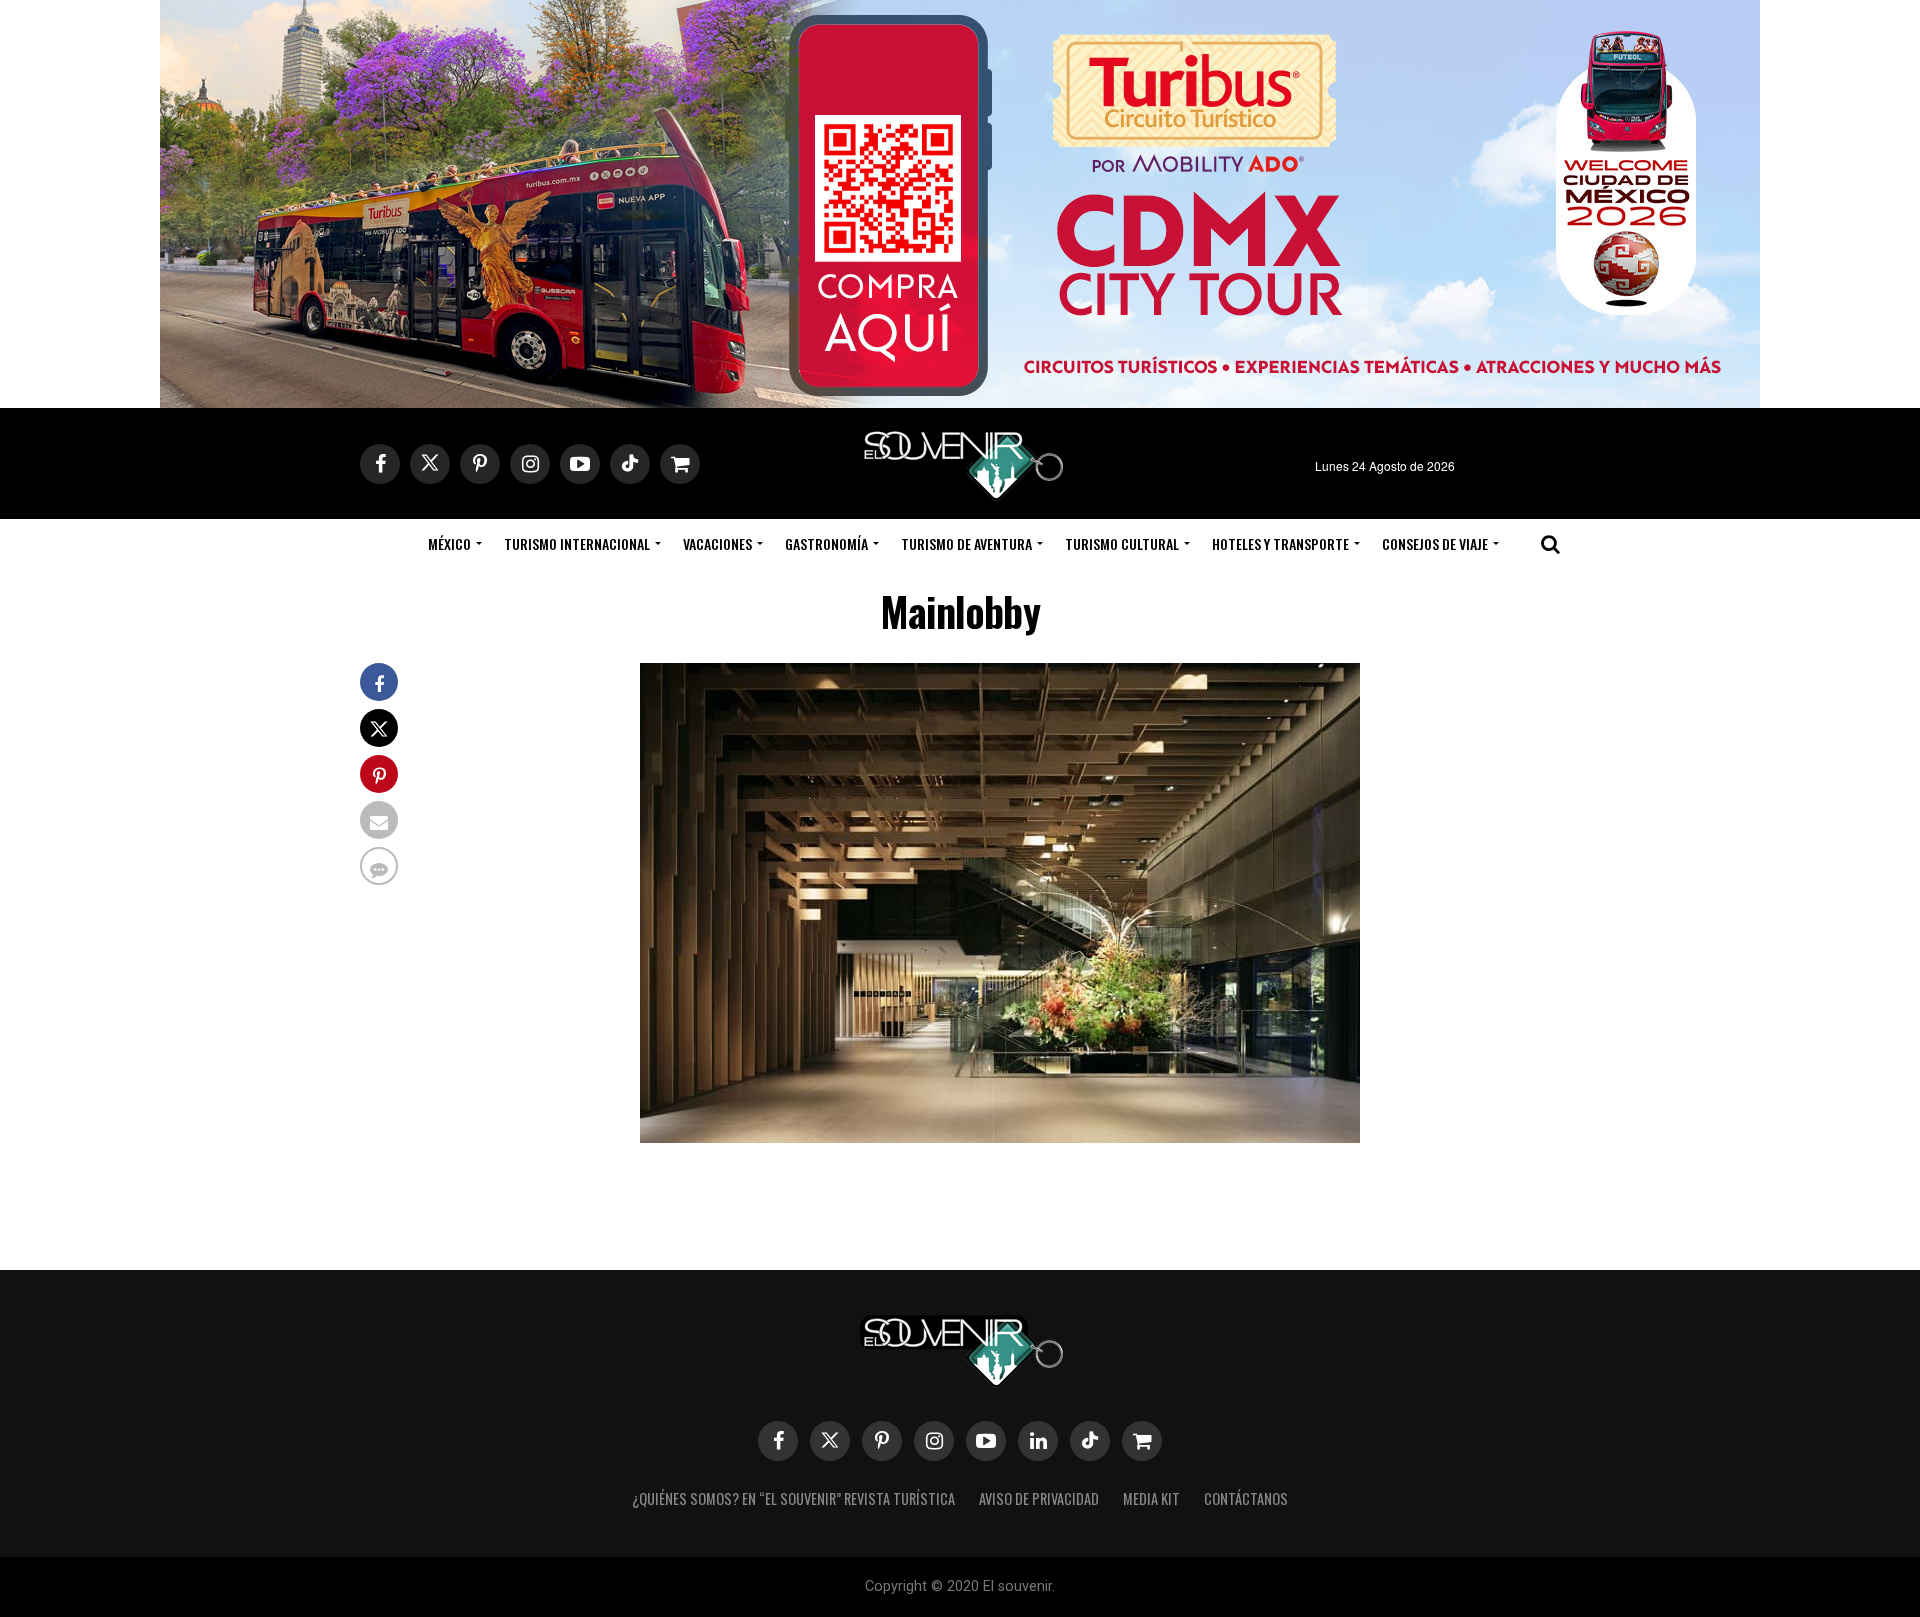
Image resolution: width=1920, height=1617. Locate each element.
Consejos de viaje (1435, 543)
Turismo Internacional (577, 543)
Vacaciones (717, 543)
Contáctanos (1246, 1498)
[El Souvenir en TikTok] (1090, 1441)
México (449, 543)
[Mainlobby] (1000, 1136)
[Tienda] (1142, 1441)
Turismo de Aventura (966, 543)
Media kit (1151, 1498)
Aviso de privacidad (1039, 1498)
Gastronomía (826, 543)
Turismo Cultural (1122, 543)
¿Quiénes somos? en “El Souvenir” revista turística (793, 1498)
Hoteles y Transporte (1280, 543)
